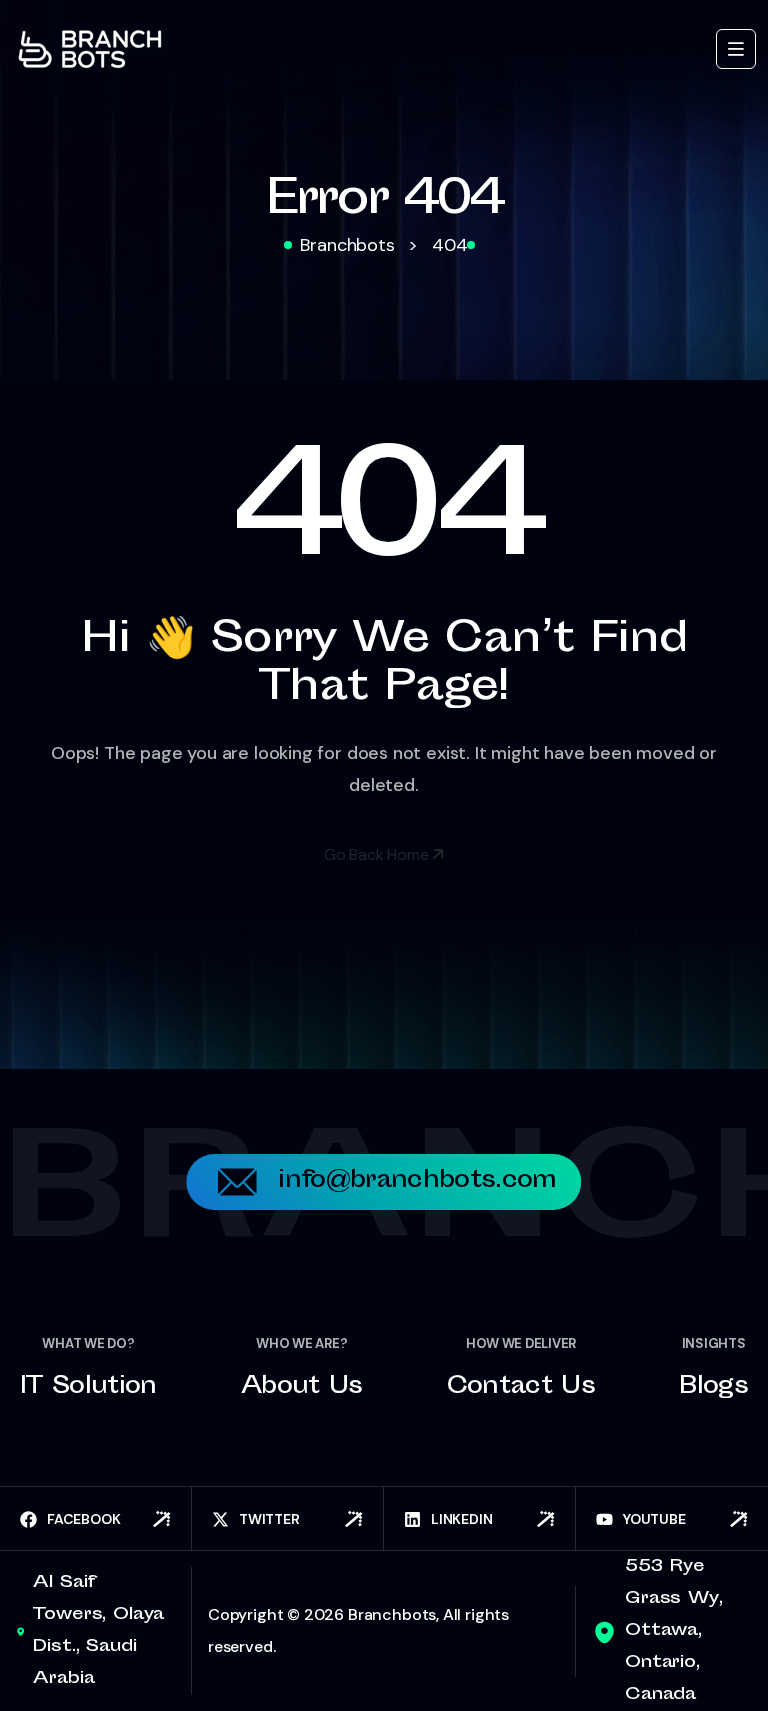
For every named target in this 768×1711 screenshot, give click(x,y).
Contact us (521, 1388)
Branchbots (392, 1614)
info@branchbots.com (417, 1182)
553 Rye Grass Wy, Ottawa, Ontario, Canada (674, 1631)
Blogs (713, 1388)
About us (302, 1388)
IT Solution (88, 1388)
